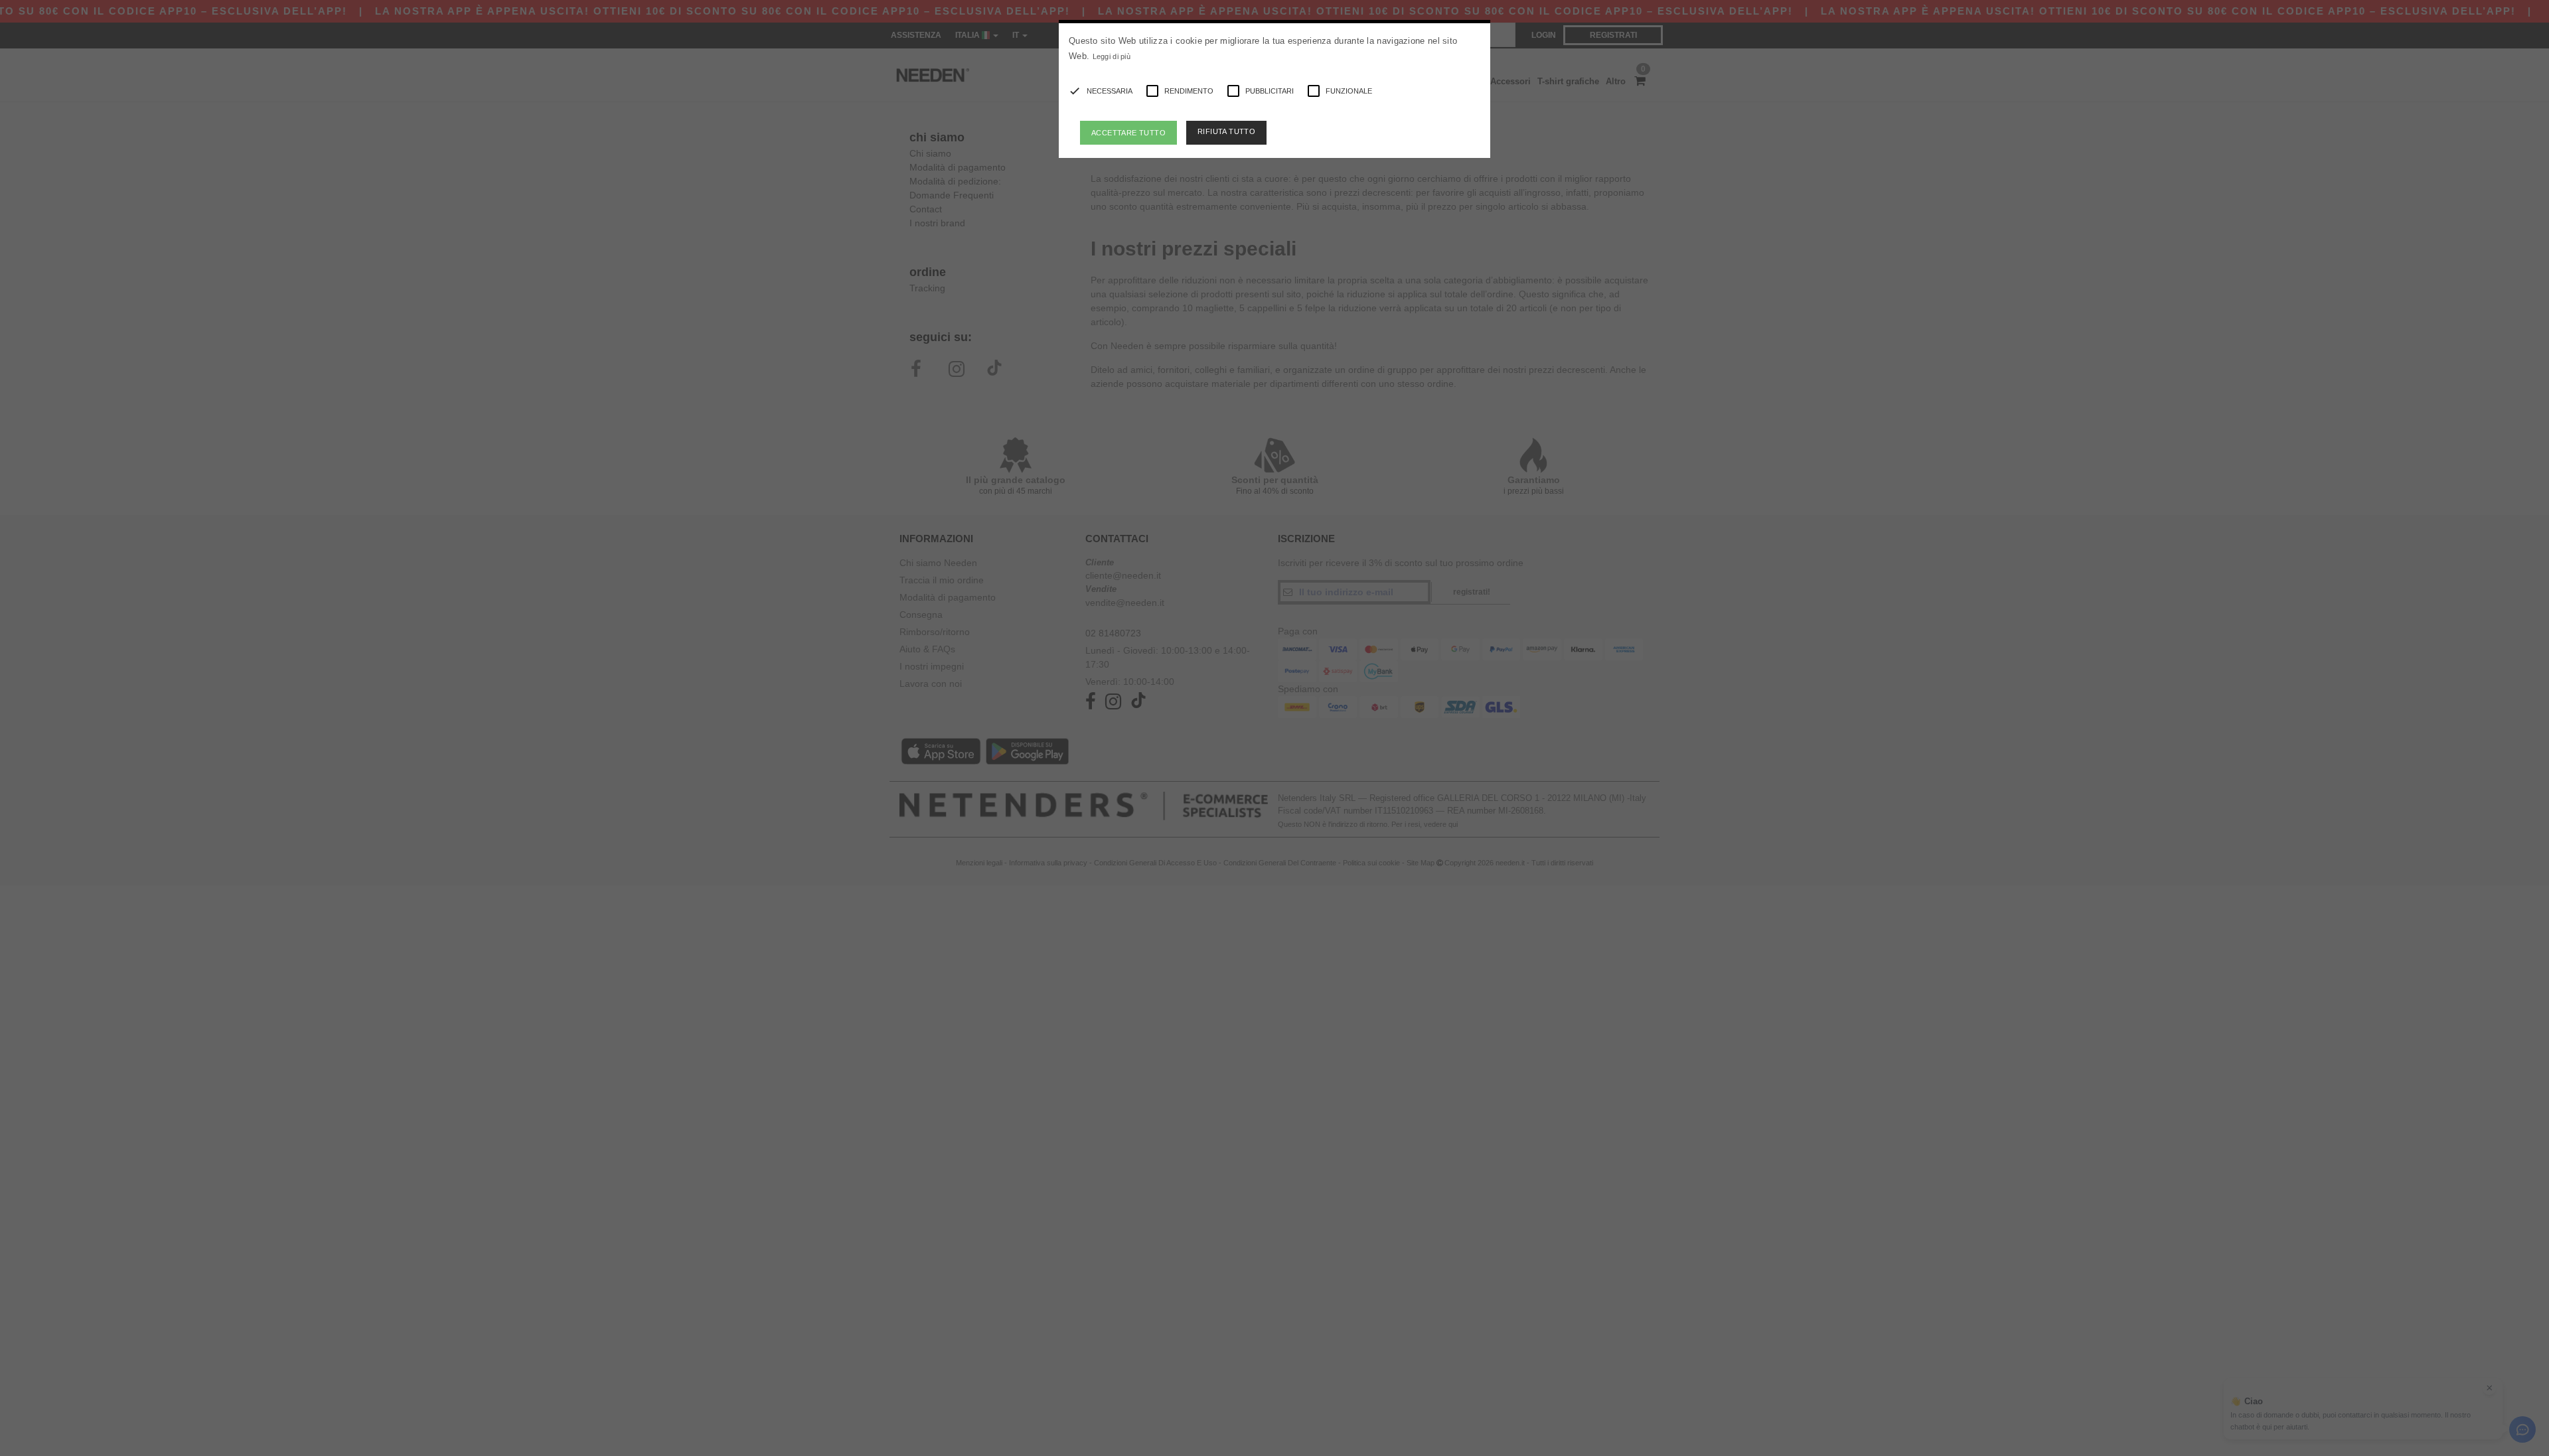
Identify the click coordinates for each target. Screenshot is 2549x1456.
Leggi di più (1112, 56)
